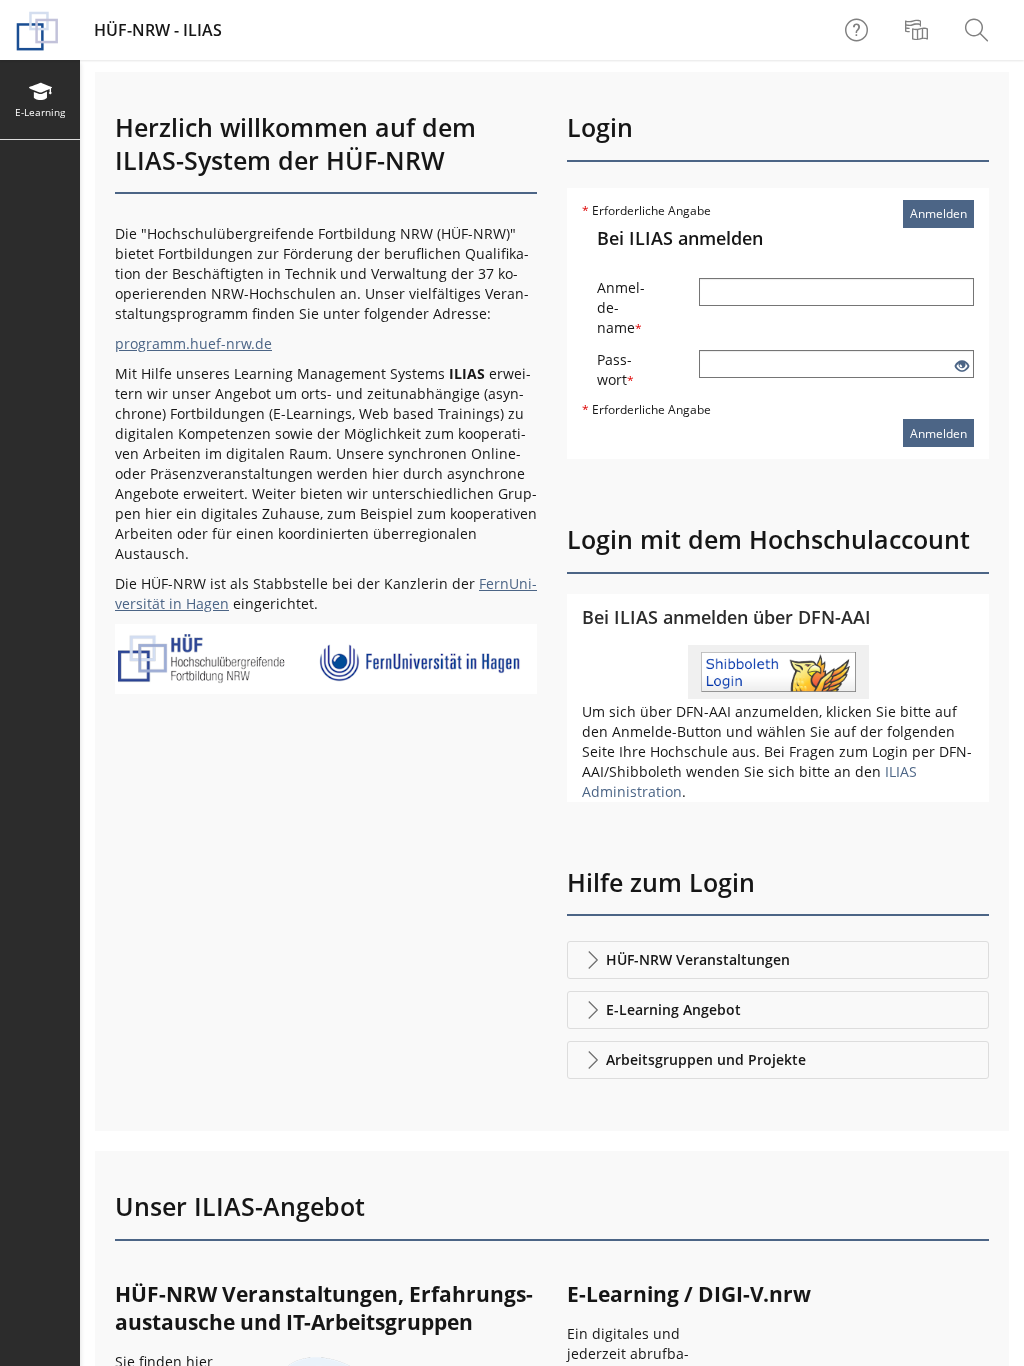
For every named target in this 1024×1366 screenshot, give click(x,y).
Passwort (615, 369)
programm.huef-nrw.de (193, 343)
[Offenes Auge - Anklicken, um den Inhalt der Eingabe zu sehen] (962, 366)
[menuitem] (919, 30)
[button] (778, 960)
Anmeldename (621, 307)
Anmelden (938, 213)
